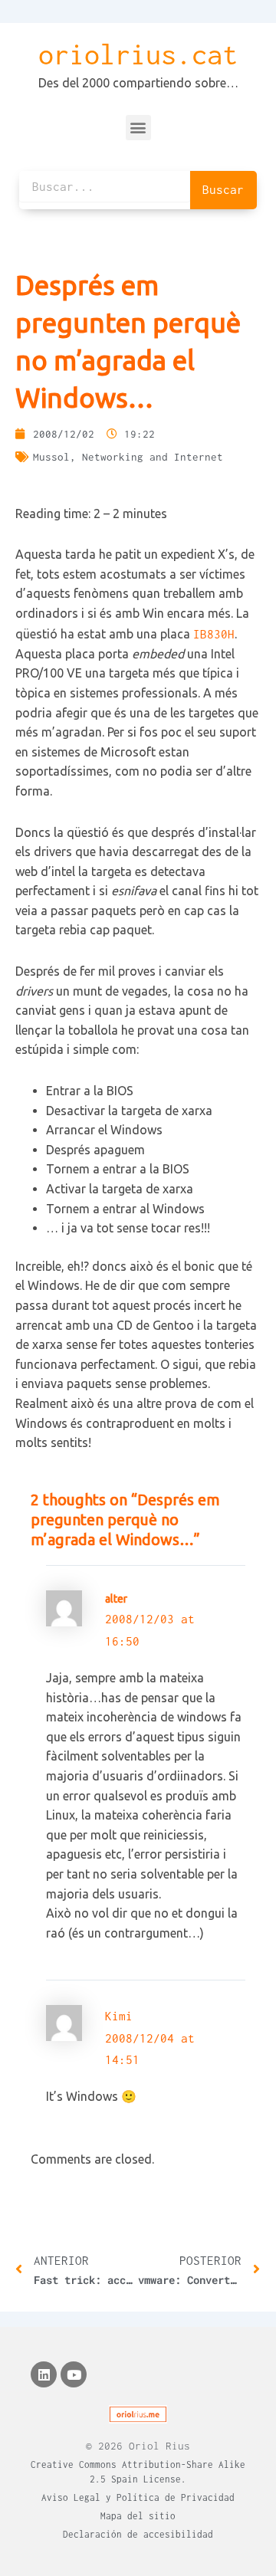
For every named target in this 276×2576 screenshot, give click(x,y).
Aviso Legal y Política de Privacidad (138, 2497)
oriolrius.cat (138, 54)
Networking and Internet (153, 457)
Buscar (223, 189)
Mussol (51, 457)
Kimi (119, 2016)
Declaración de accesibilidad (138, 2534)
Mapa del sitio (138, 2516)
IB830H (214, 634)
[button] (138, 128)
